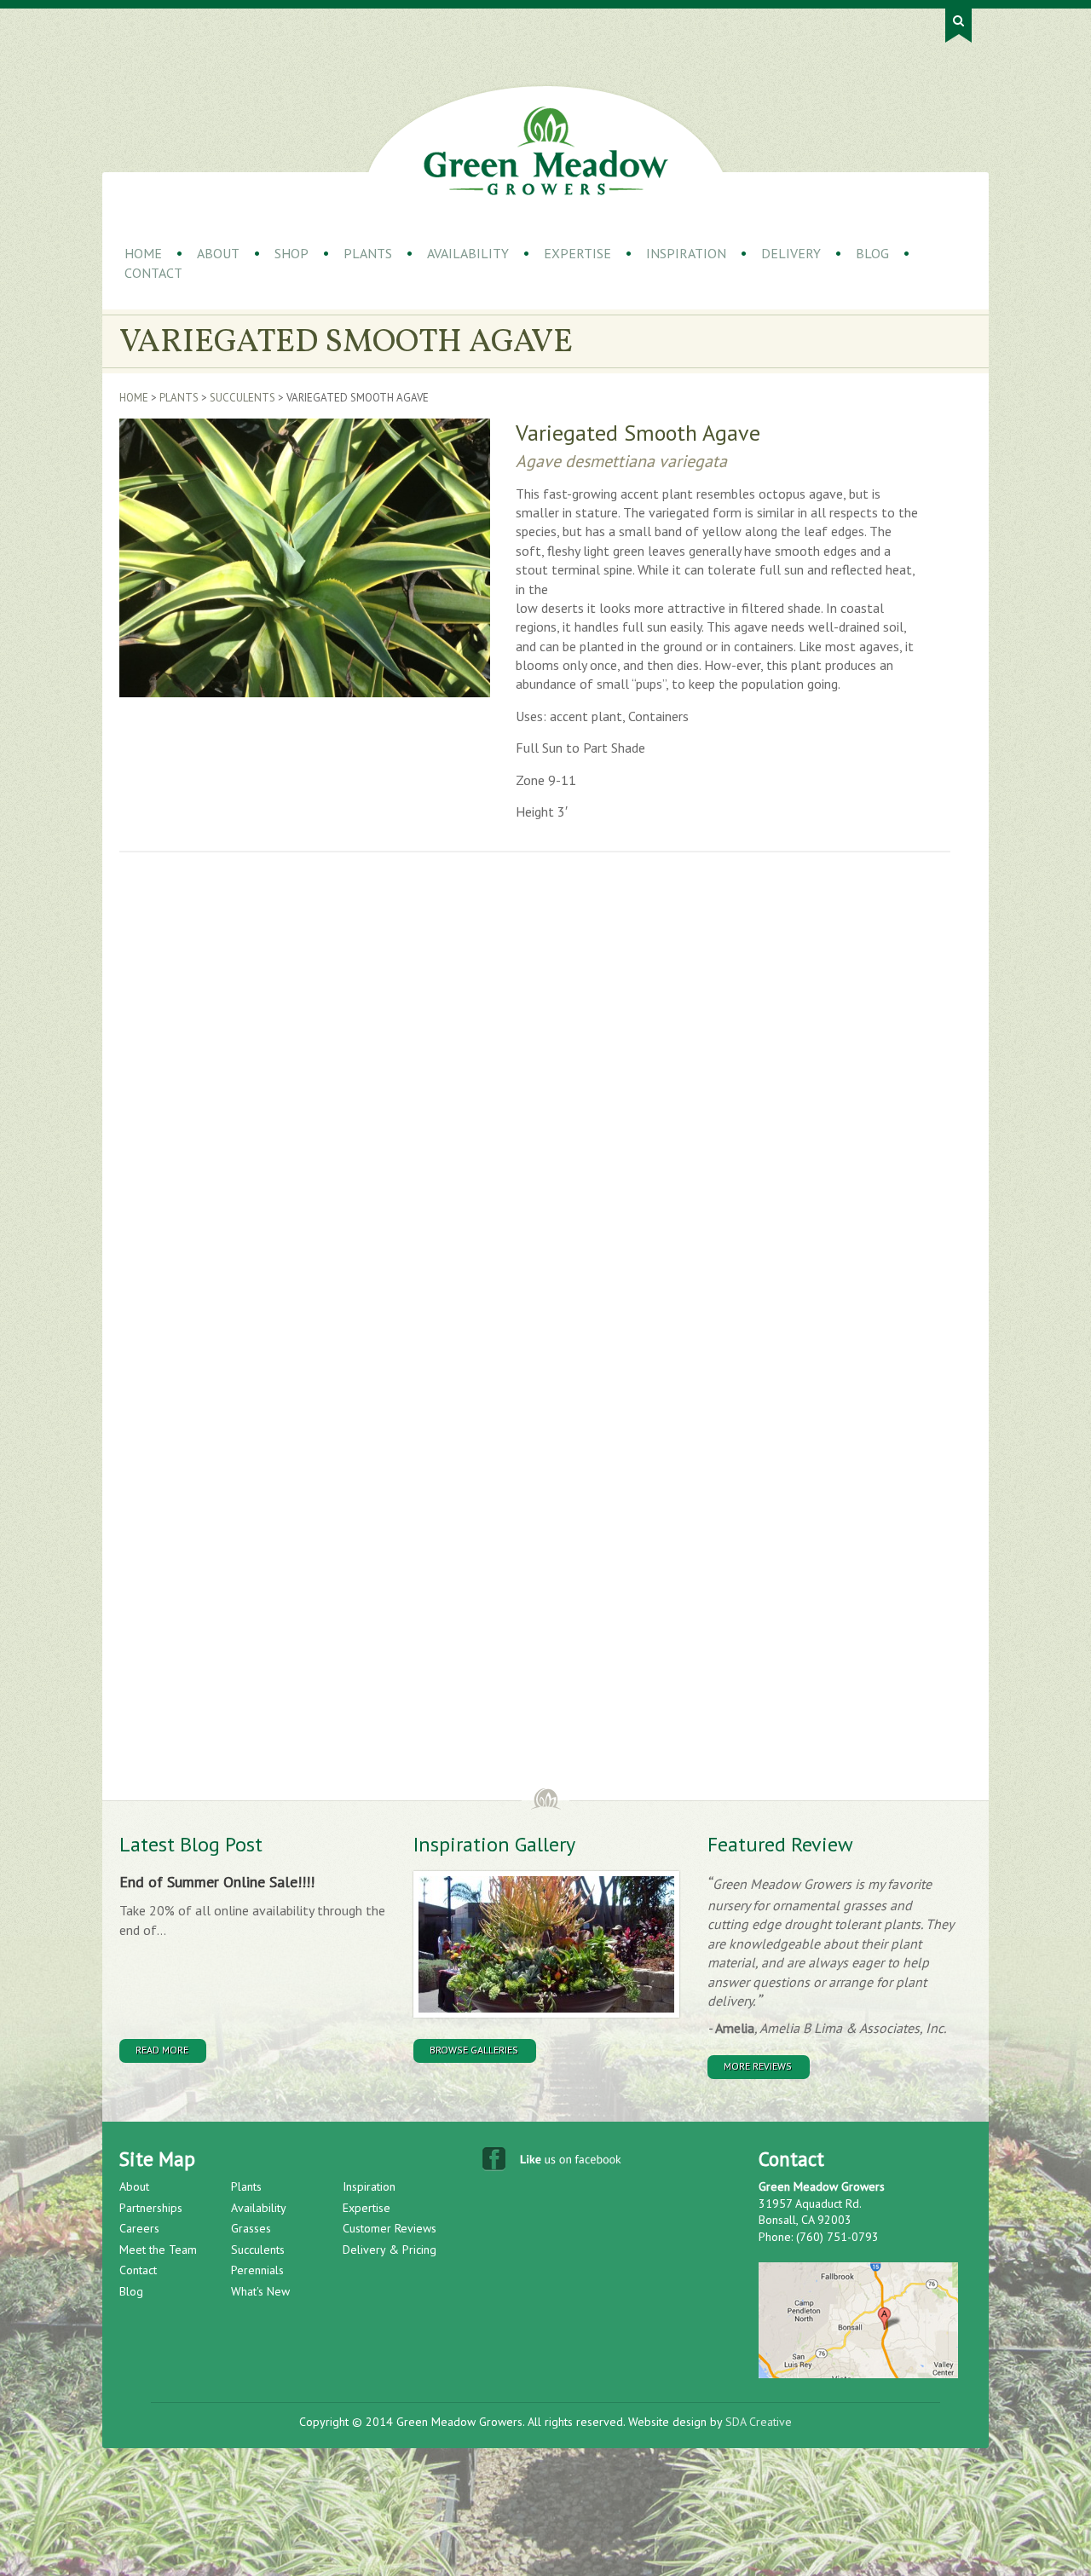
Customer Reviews (390, 2228)
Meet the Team (158, 2250)
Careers (139, 2228)
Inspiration (686, 253)
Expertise (577, 253)
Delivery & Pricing (390, 2250)
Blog (872, 253)
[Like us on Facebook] (554, 2163)
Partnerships (151, 2208)
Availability (468, 253)
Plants (368, 253)
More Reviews (758, 2066)
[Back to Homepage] (546, 151)
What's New (260, 2291)
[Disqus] (396, 1104)
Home (143, 253)
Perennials (257, 2270)
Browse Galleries (474, 2050)
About (218, 253)
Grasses (251, 2228)
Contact (153, 273)
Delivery (791, 253)
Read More (162, 2050)
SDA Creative (759, 2422)
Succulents (242, 398)
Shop (292, 253)
